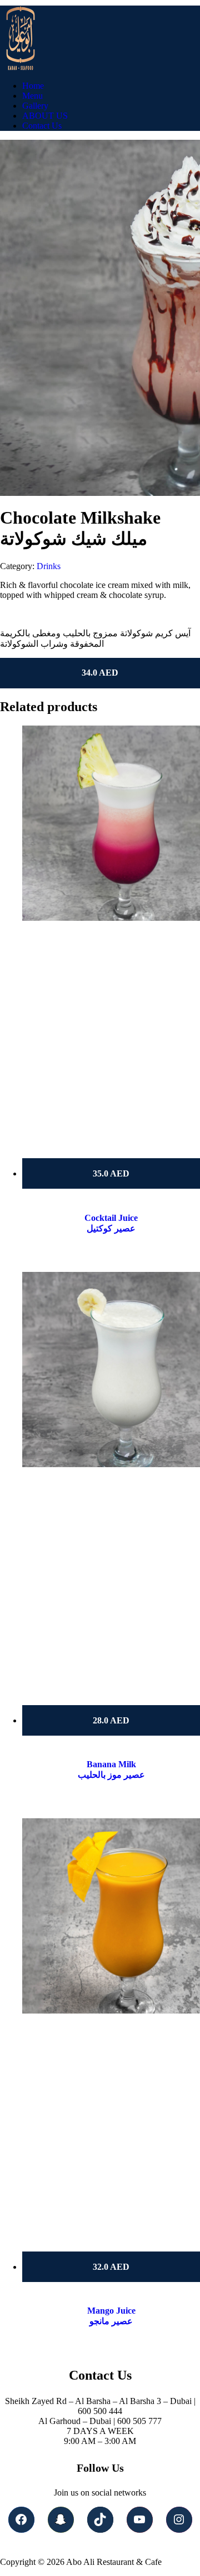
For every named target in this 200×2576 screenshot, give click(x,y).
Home (33, 86)
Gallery (35, 106)
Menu (32, 96)
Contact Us (42, 126)
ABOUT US (45, 116)
